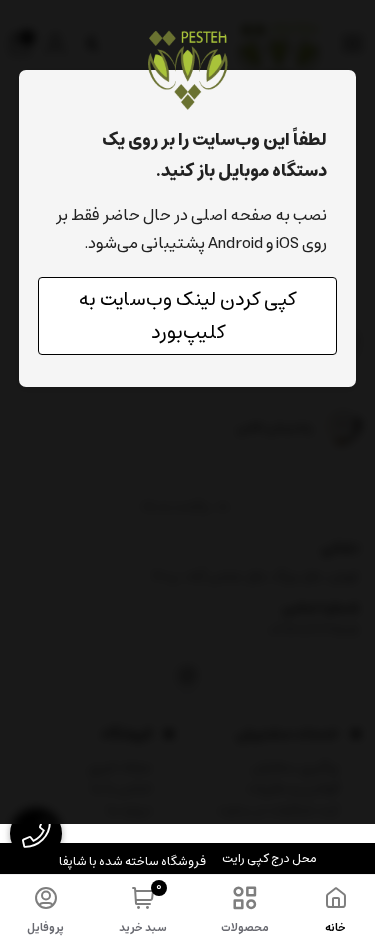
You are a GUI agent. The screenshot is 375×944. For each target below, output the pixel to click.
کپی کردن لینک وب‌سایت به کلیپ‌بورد (187, 316)
